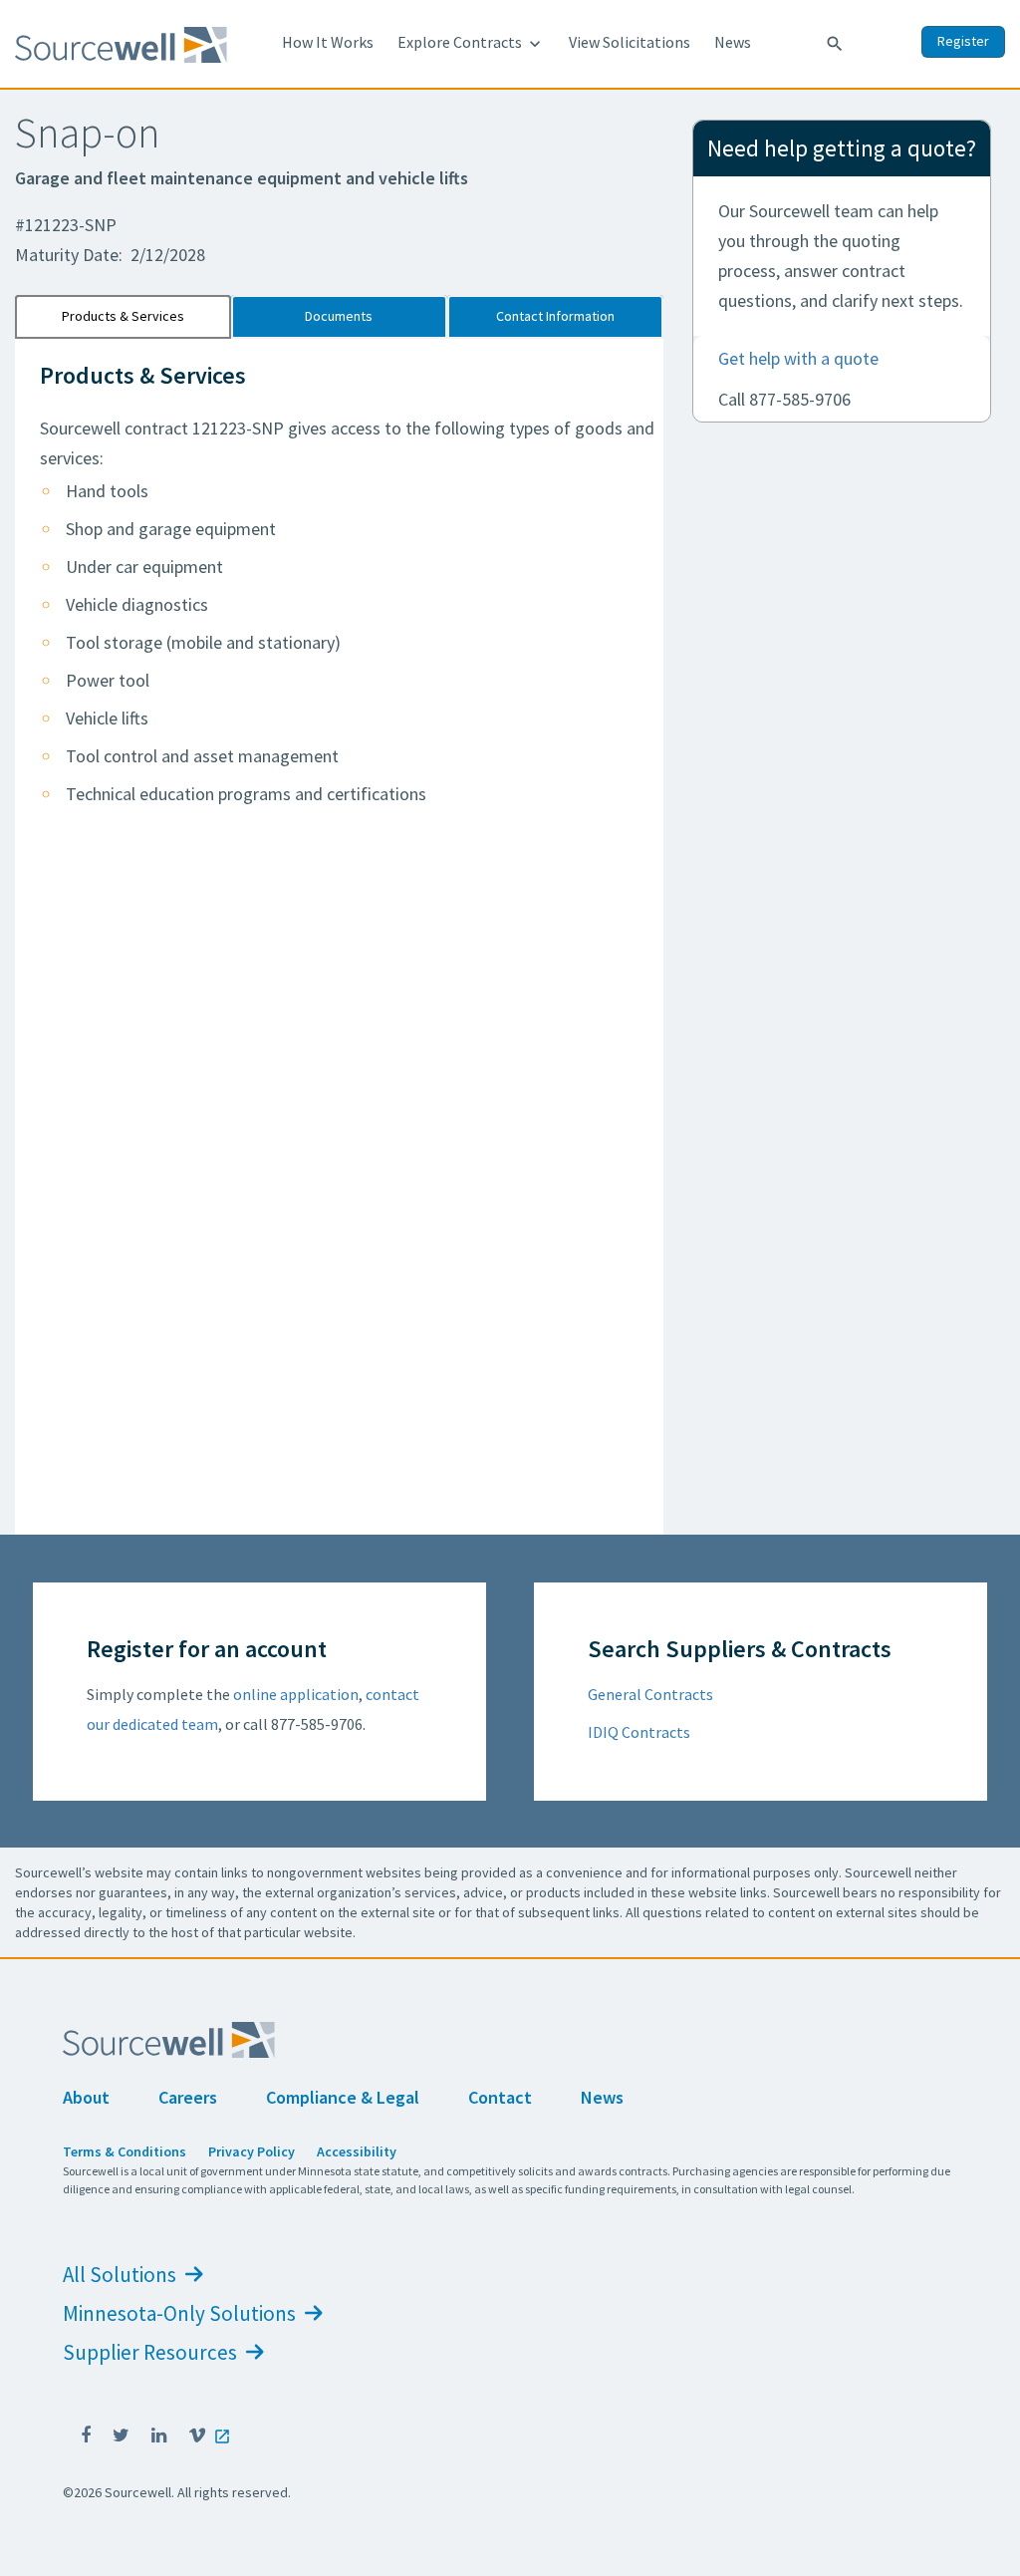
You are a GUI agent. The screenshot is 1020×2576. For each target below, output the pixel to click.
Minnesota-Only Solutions (181, 2313)
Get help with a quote (798, 358)
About (86, 2097)
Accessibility (357, 2151)
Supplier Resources (152, 2352)
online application (296, 1694)
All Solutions (122, 2275)
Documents (339, 316)
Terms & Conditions (125, 2151)
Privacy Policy (252, 2151)
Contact (500, 2097)
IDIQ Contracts (639, 1732)
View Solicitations (630, 42)
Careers (188, 2097)
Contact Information (555, 316)
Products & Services (123, 316)
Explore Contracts (471, 43)
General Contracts (650, 1694)
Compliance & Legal (343, 2097)
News (733, 42)
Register (963, 41)
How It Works (328, 42)
